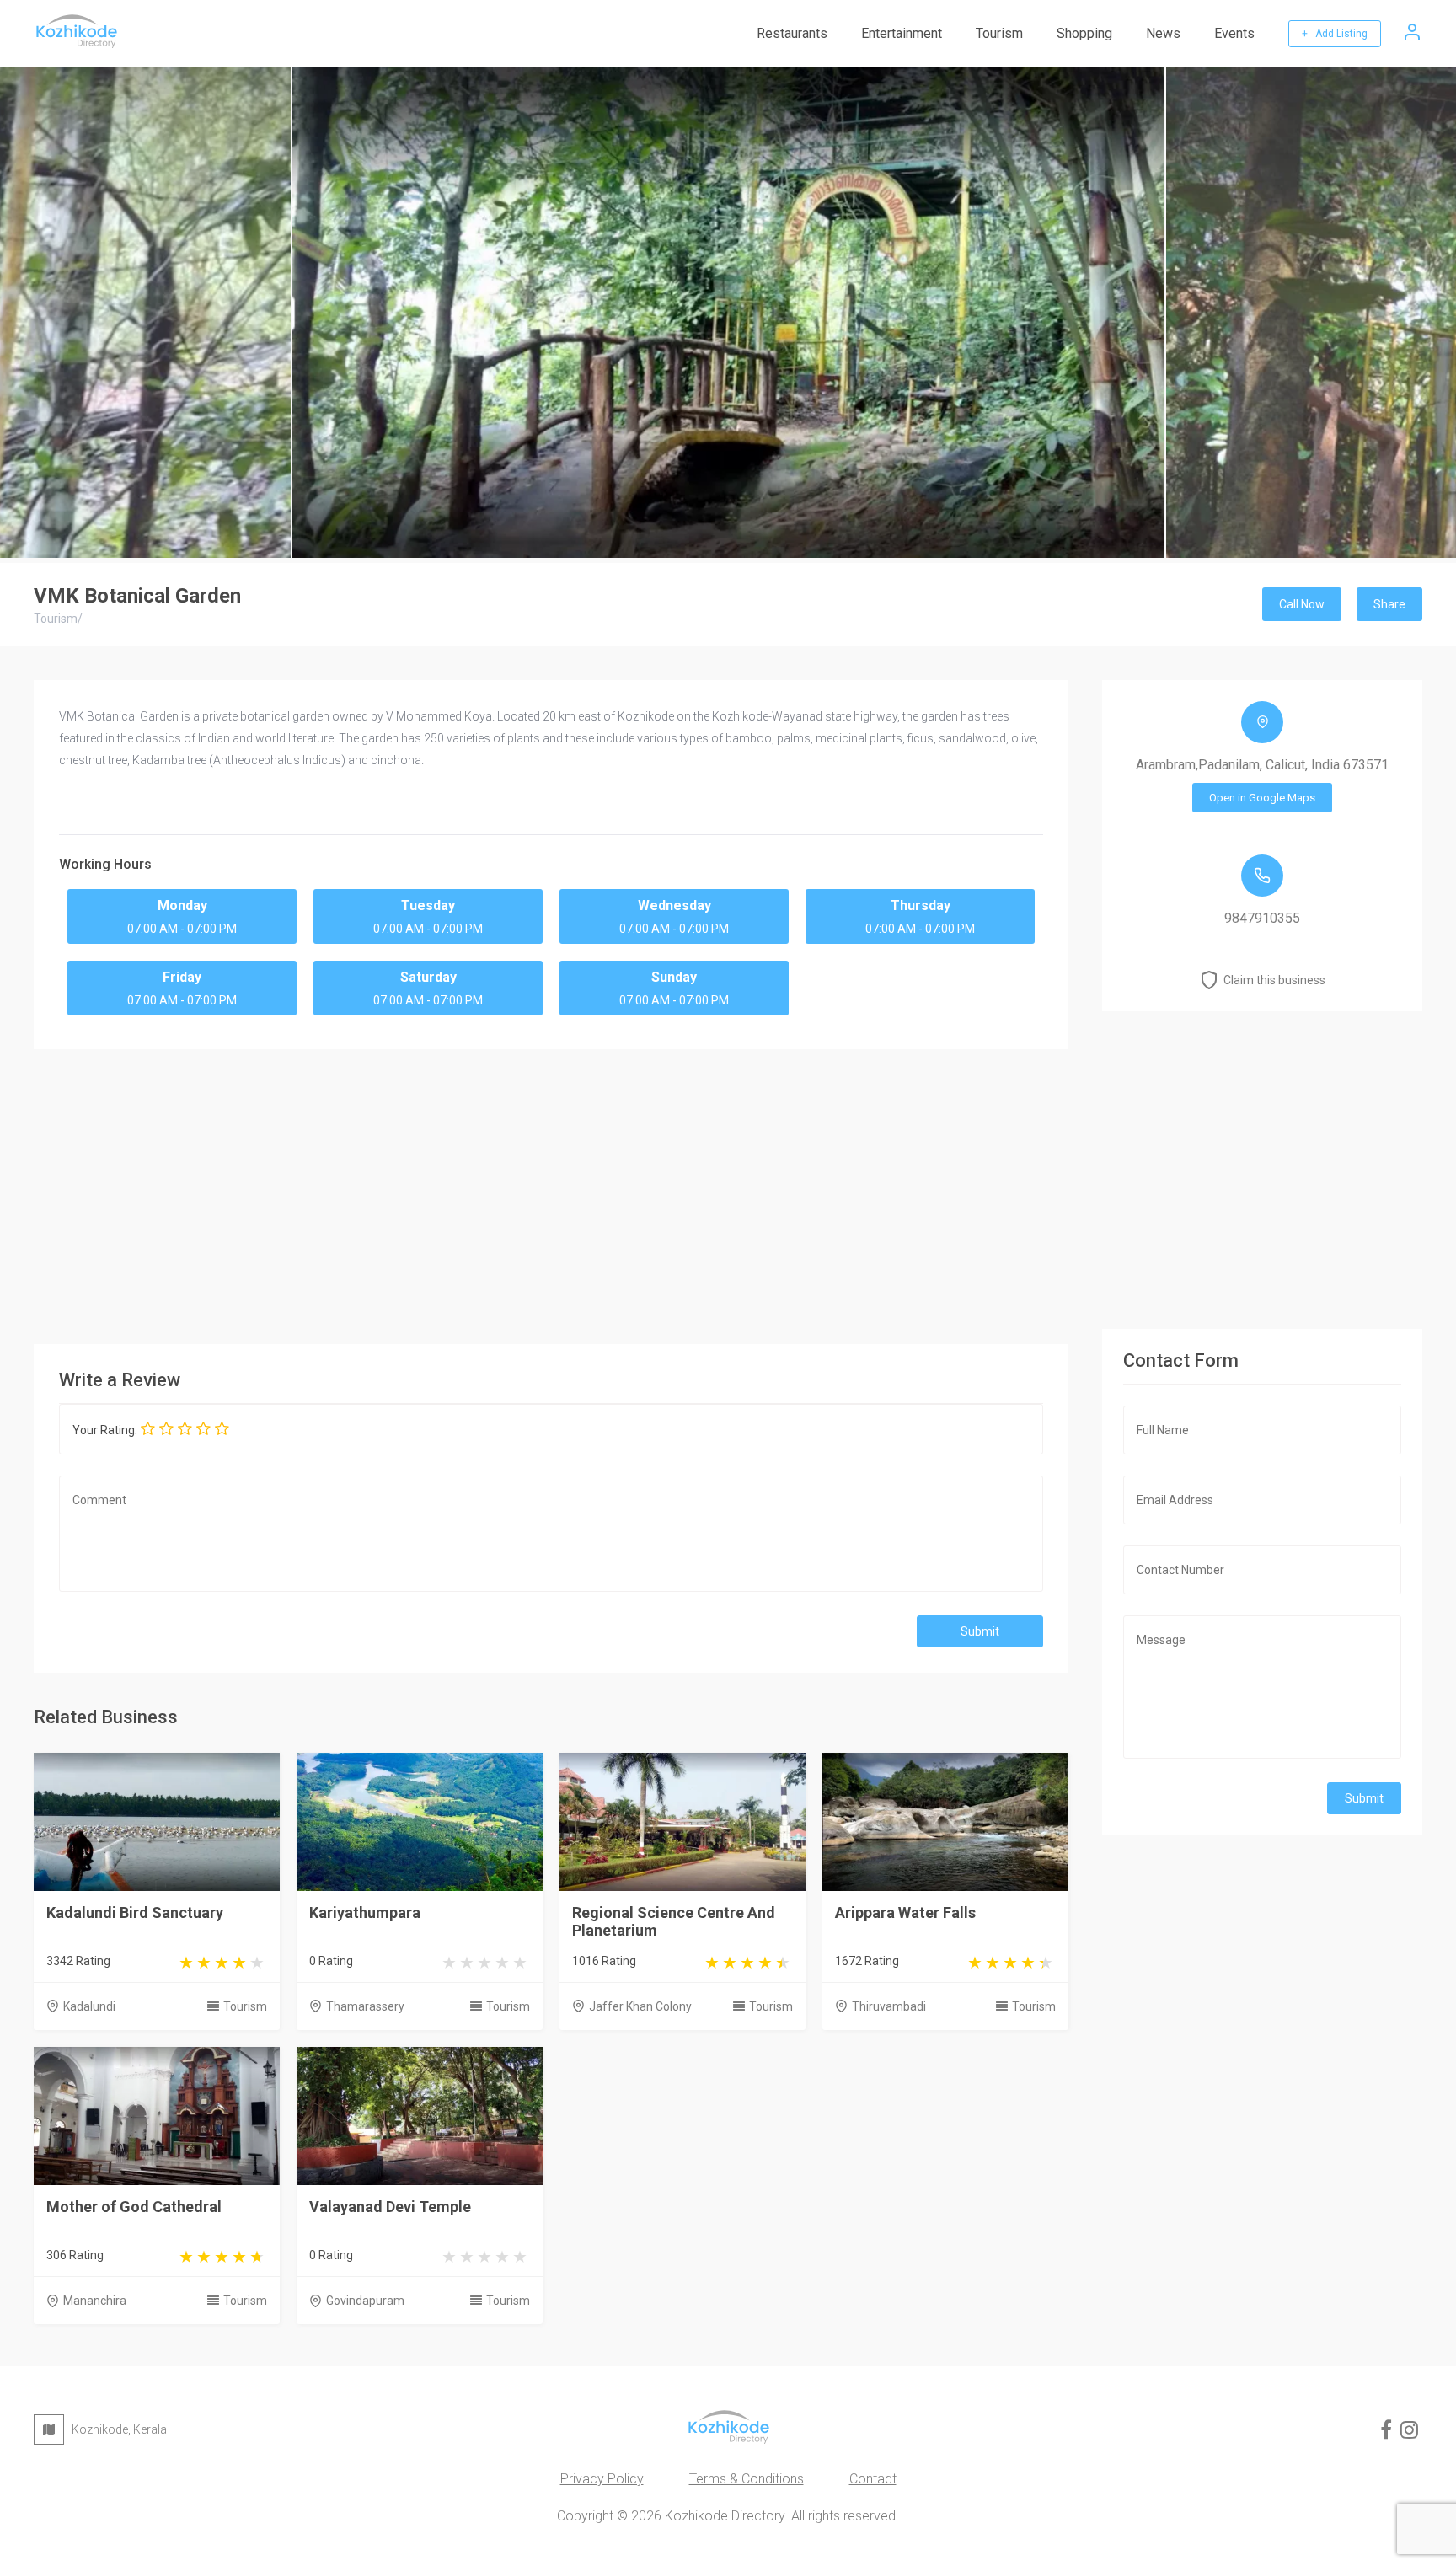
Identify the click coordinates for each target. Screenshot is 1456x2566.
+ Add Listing (1335, 34)
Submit (980, 1631)
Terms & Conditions (747, 2479)
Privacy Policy (602, 2479)
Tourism (999, 33)
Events (1234, 33)
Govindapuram (365, 2301)
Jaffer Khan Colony (640, 2006)
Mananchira (95, 2301)
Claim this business (1274, 980)
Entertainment (902, 33)
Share (1389, 604)
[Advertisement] (551, 1192)
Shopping (1084, 33)
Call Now (1302, 604)
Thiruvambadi (889, 2006)
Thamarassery (365, 2006)
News (1163, 33)
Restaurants (792, 33)
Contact (873, 2479)
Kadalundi (89, 2006)
